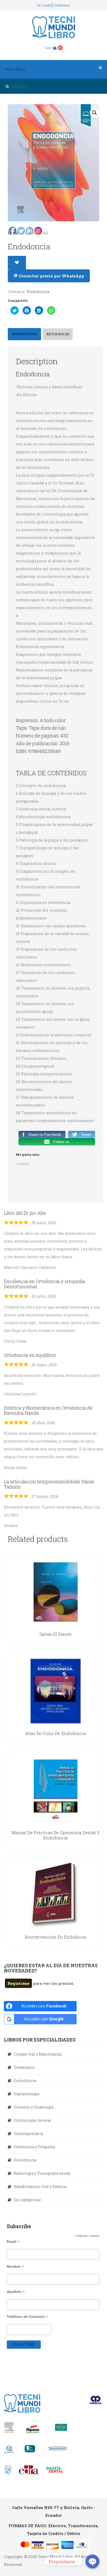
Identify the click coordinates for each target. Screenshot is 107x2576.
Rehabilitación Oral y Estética (40, 2187)
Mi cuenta (44, 5)
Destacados (24, 2067)
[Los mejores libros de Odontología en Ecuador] (54, 27)
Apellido (16, 2292)
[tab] (58, 334)
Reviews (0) (58, 334)
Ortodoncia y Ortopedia (34, 2147)
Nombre (15, 2267)
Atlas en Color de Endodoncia (56, 1733)
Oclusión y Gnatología (34, 2107)
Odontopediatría (28, 2134)
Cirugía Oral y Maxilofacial (38, 2054)
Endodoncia (25, 2081)
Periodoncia (25, 2160)
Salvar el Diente (55, 1634)
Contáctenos (62, 5)
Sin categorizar (27, 2200)
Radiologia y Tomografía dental (42, 2173)
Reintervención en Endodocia (55, 1937)
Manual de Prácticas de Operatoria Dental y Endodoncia (56, 1835)
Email (13, 2242)
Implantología (26, 2094)
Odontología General (32, 2120)
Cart (48, 48)
